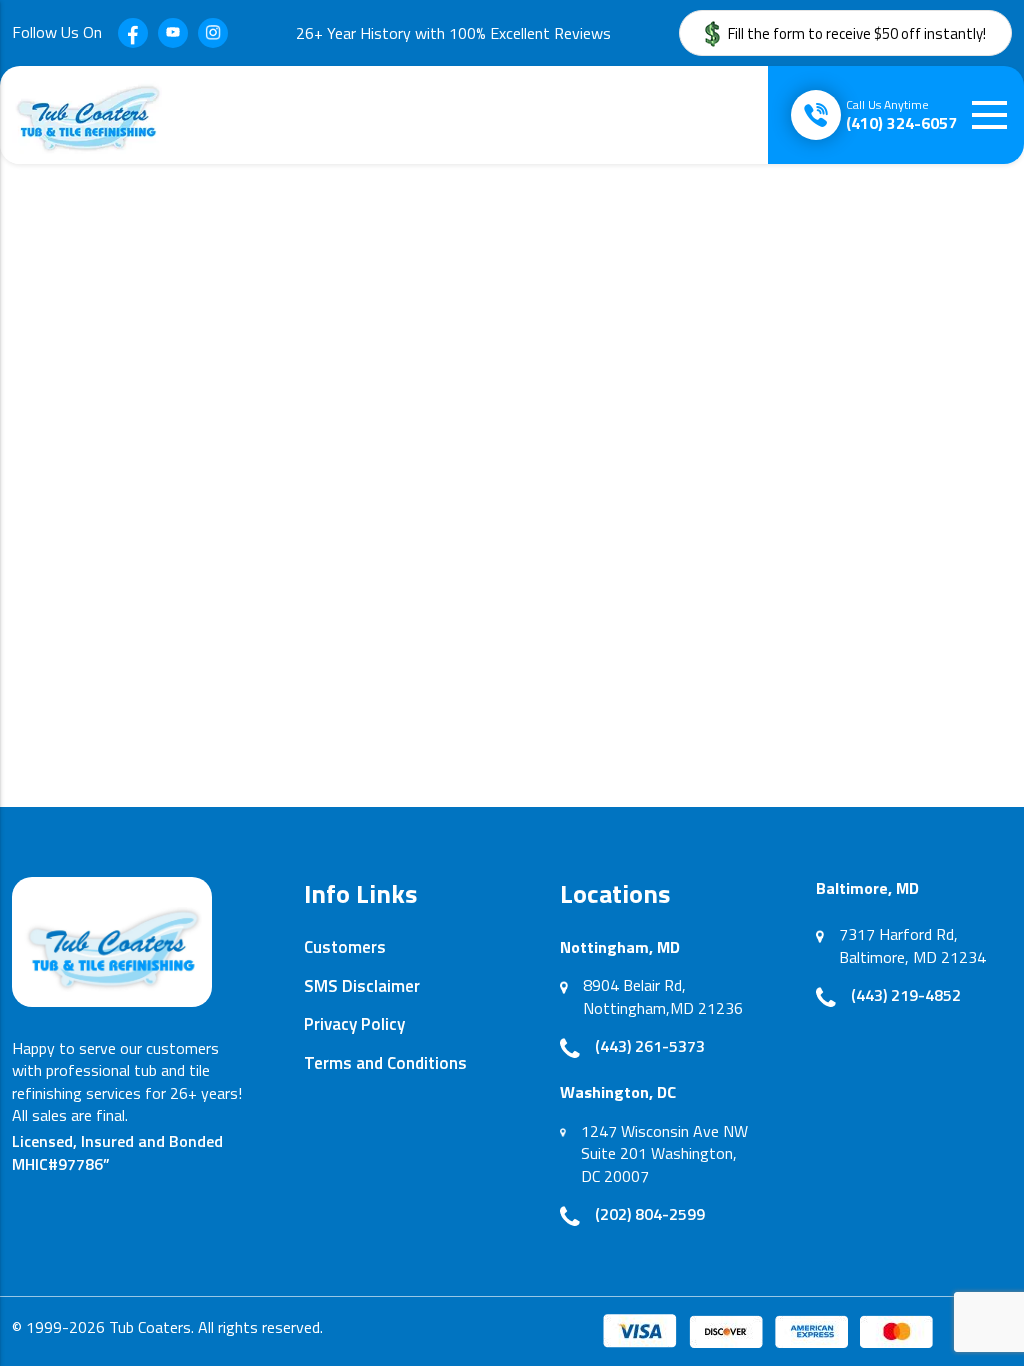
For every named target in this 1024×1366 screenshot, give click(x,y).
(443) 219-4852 (906, 995)
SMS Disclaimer (362, 986)
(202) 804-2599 (650, 1214)
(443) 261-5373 (650, 1046)
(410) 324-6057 (901, 115)
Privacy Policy (354, 1024)
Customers (345, 947)
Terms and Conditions (385, 1063)
